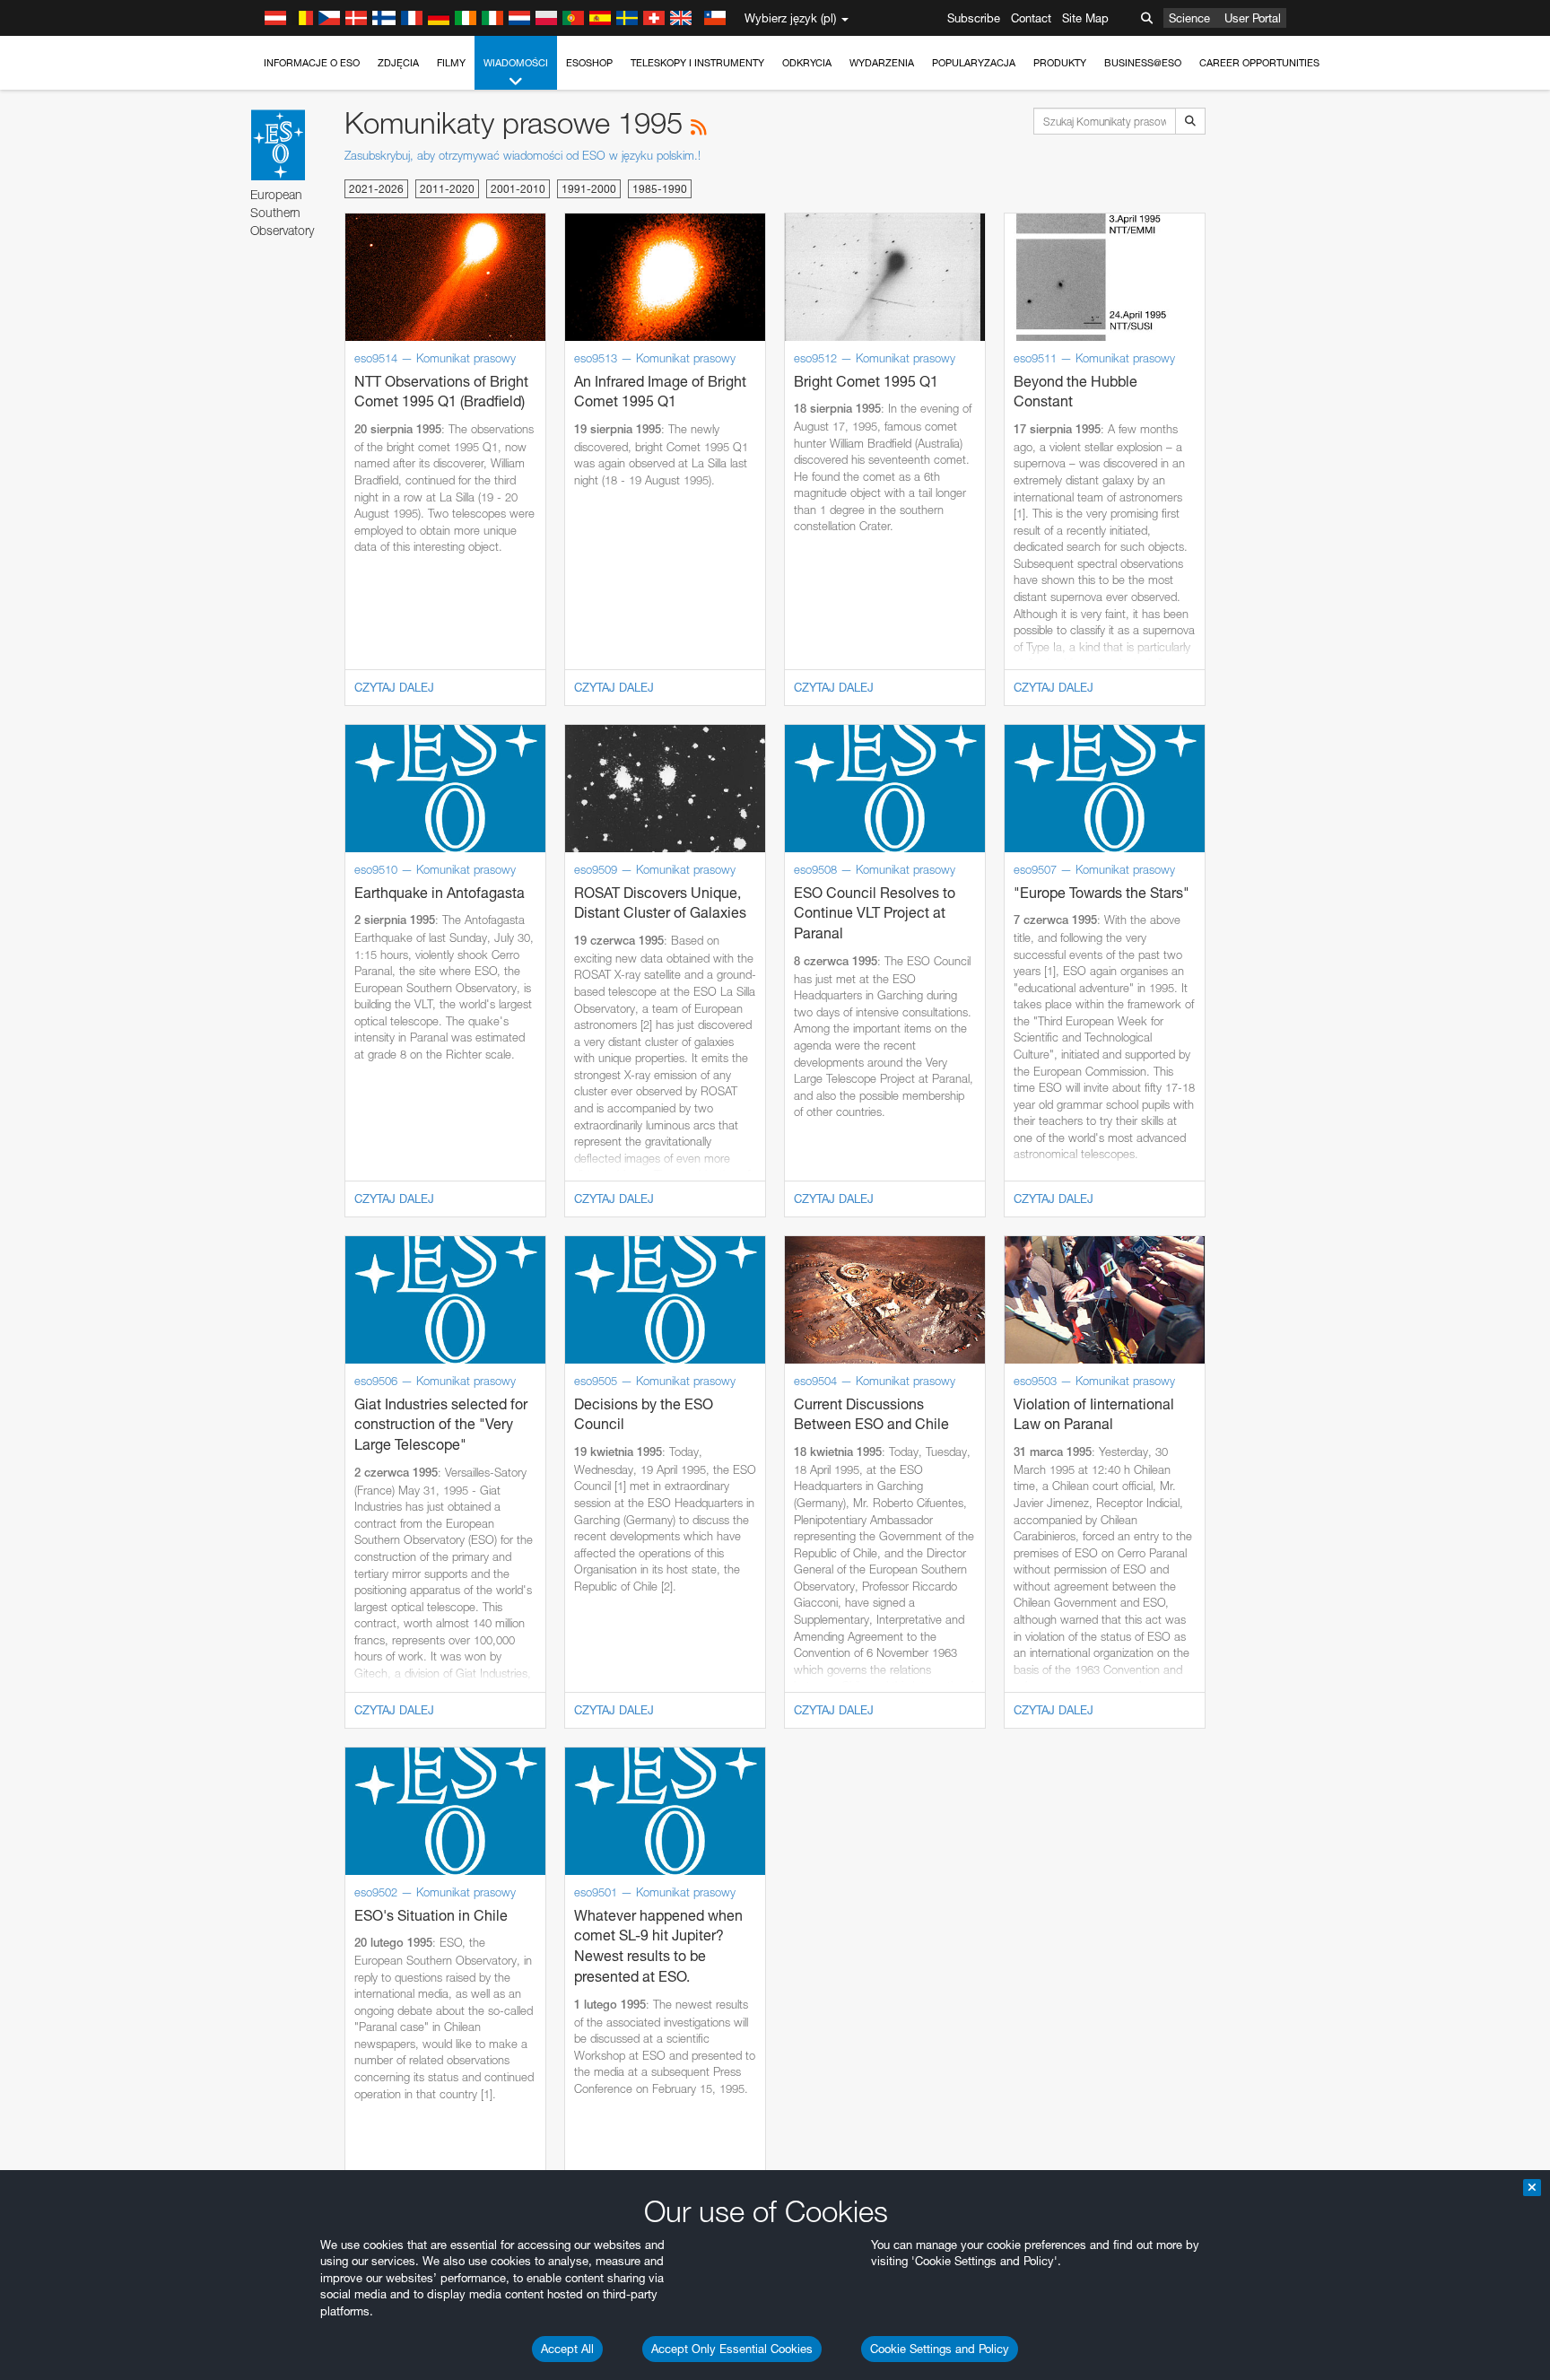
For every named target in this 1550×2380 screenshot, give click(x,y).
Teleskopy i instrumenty (697, 63)
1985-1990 (660, 189)
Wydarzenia (882, 63)
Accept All (567, 2349)
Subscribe (974, 18)
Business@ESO (1143, 63)
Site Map (1085, 18)
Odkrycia (807, 63)
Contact (1031, 18)
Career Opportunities (1259, 63)
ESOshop (589, 63)
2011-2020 (447, 189)
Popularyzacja (974, 63)
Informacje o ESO (312, 63)
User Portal (1253, 18)
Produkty (1060, 63)
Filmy (451, 63)
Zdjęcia (398, 63)
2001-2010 (518, 189)
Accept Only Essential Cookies (732, 2349)
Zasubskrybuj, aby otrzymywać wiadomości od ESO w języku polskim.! (522, 155)
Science (1189, 18)
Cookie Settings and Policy (940, 2349)
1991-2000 (589, 189)
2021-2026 (376, 189)
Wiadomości (516, 63)
